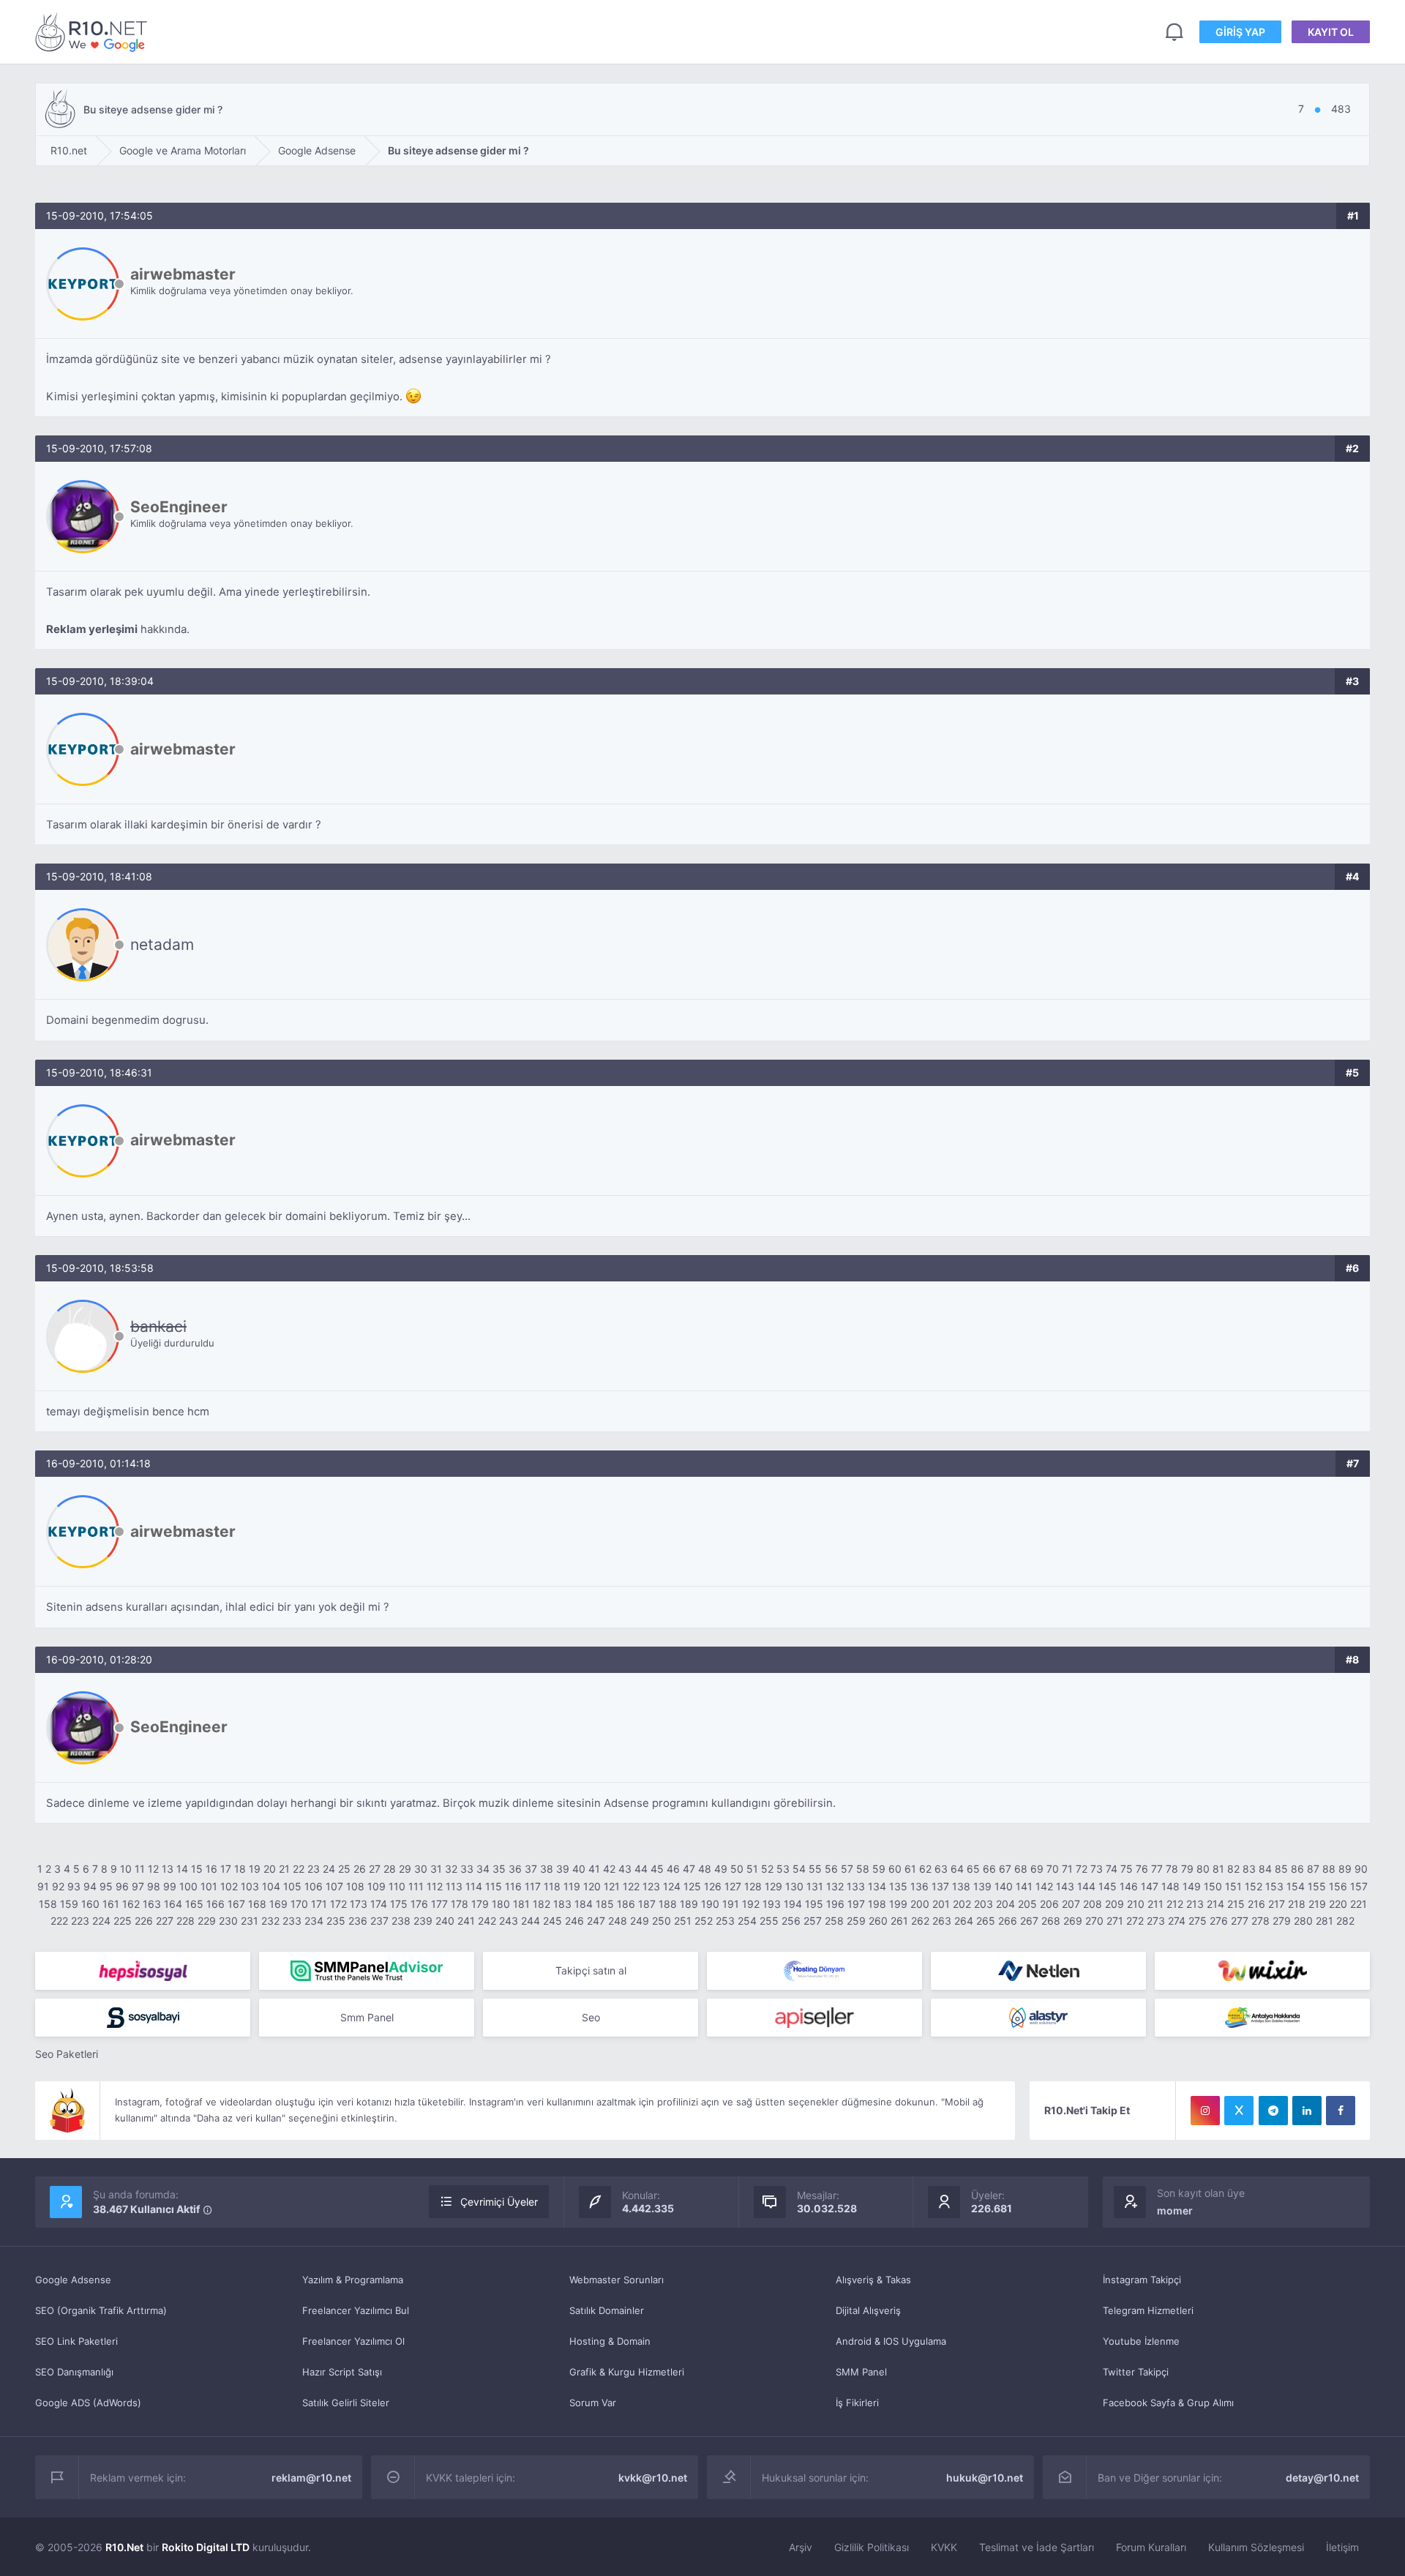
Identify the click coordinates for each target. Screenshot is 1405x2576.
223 (80, 1921)
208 (1093, 1904)
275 (1198, 1921)
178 (460, 1904)
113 (454, 1886)
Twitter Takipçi (1136, 2372)
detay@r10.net (1322, 2478)
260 (878, 1921)
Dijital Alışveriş (868, 2310)
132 (835, 1886)
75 (1127, 1869)
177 (439, 1904)
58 (863, 1869)
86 (1297, 1869)
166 (216, 1904)
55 (815, 1869)
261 (899, 1921)
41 (594, 1869)
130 (794, 1886)
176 (419, 1904)
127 (733, 1886)
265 (986, 1921)
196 (835, 1904)
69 (1037, 1869)
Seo (591, 2017)
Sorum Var (593, 2403)
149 (1192, 1886)
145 (1108, 1886)
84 (1265, 1869)
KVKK (944, 2547)
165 (194, 1904)
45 (657, 1869)
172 (338, 1904)
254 (747, 1921)
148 (1170, 1886)
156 (1338, 1886)
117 (533, 1886)
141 (1024, 1886)
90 (1361, 1869)
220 (1338, 1904)
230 (228, 1921)
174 (379, 1904)
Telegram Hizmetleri (1148, 2310)
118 (552, 1886)
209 (1114, 1904)
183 (562, 1904)
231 (250, 1921)
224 (101, 1921)
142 (1044, 1886)
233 (292, 1921)
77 (1157, 1869)
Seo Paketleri (67, 2054)
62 (925, 1869)
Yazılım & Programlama (353, 2280)
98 (154, 1886)
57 (847, 1869)
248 (618, 1921)
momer (1175, 2210)
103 (250, 1886)
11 (140, 1869)
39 (563, 1869)
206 (1049, 1904)
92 (58, 1886)
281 (1325, 1921)
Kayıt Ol (1331, 32)
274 (1177, 1921)
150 (1213, 1886)
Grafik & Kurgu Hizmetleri (627, 2372)
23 (314, 1869)
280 (1303, 1921)
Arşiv (801, 2547)
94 (90, 1886)
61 (910, 1869)
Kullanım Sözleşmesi (1256, 2547)
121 (612, 1886)
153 (1274, 1886)
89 (1345, 1869)
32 (451, 1869)
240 (445, 1921)
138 (961, 1886)
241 (466, 1921)
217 (1277, 1904)
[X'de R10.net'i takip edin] (1239, 2111)
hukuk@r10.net (985, 2478)
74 (1112, 1869)
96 (122, 1886)
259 (856, 1921)
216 (1256, 1904)
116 (513, 1886)
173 (359, 1904)
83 (1249, 1869)
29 (405, 1869)
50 (737, 1869)
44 (641, 1869)
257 (813, 1921)
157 (1359, 1886)
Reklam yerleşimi (92, 629)
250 (662, 1921)
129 (773, 1886)
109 (376, 1886)
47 (689, 1869)
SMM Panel (861, 2372)
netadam (162, 944)
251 (683, 1921)
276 (1219, 1921)
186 (626, 1904)
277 (1240, 1921)
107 (334, 1886)
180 (501, 1904)
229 (207, 1921)
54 (799, 1869)
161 (111, 1904)
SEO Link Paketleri (76, 2341)
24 (329, 1869)
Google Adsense (73, 2280)
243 (509, 1921)
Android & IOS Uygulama (891, 2341)
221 (1359, 1904)
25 (344, 1869)
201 (941, 1904)
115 (494, 1886)
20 (270, 1869)
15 (197, 1869)
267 (1029, 1921)
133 (856, 1886)
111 (416, 1886)
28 (390, 1869)
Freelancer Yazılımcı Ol (353, 2341)
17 (226, 1869)
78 (1172, 1869)
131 (815, 1886)
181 (521, 1904)
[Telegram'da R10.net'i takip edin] (1273, 2111)
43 (625, 1869)
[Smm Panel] (143, 1971)
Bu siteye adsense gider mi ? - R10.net (94, 32)
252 (704, 1921)
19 (255, 1869)
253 (725, 1921)
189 (689, 1904)
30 (421, 1869)
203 (983, 1904)
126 (713, 1886)
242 (487, 1921)
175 (399, 1904)
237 (379, 1921)
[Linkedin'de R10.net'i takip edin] (1307, 2111)
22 (299, 1869)
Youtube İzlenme (1141, 2341)
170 (299, 1904)
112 (435, 1886)
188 (668, 1904)
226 (144, 1921)
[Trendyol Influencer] (1262, 1971)
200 (920, 1904)
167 (236, 1904)
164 (173, 1904)
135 (898, 1886)
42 (609, 1869)
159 (69, 1904)
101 (209, 1886)
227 (165, 1921)
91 (43, 1886)
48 (705, 1869)
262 (920, 1921)
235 (336, 1921)
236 (358, 1921)
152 (1254, 1886)
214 (1215, 1904)
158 (48, 1904)
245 (552, 1921)
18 (240, 1869)
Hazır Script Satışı (342, 2372)
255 (769, 1921)
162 (131, 1904)
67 (1005, 1869)
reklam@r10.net (311, 2478)
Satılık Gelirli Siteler (346, 2403)
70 (1053, 1869)
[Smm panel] (367, 1971)
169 (278, 1904)
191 (731, 1904)
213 (1195, 1904)
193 (772, 1904)
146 (1129, 1886)
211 (1155, 1904)
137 (940, 1886)
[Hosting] (814, 1971)
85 (1281, 1869)
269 (1073, 1921)
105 (292, 1886)
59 (879, 1869)
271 (1115, 1921)
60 (895, 1869)
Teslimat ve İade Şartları (1037, 2547)
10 (126, 1869)
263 (942, 1921)
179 (480, 1904)
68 (1021, 1869)
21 (284, 1869)
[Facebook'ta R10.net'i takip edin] (1341, 2111)
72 (1082, 1869)
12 (153, 1869)
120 (592, 1886)
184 (584, 1904)
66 (989, 1869)
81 (1218, 1869)
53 (783, 1869)
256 (791, 1921)
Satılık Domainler (607, 2310)
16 (211, 1869)
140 (1004, 1886)
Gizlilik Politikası (872, 2547)
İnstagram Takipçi (1142, 2280)
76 (1142, 1869)
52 (767, 1869)
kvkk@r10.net (653, 2478)
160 (90, 1904)
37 (531, 1869)
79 (1187, 1869)
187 (647, 1904)
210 (1136, 1904)
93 (74, 1886)
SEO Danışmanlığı (74, 2372)
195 (814, 1904)
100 (188, 1886)
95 (106, 1886)
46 (673, 1869)
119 (572, 1886)
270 (1094, 1921)
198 (877, 1904)
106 (314, 1886)
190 (710, 1904)
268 (1051, 1921)
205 (1027, 1904)
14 (182, 1869)
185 (605, 1904)
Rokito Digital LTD (206, 2547)
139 (982, 1886)
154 (1296, 1886)
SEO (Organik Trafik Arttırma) (101, 2310)
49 (721, 1869)
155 (1317, 1886)
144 (1086, 1886)
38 (547, 1869)
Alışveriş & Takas (873, 2280)
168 (257, 1904)
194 (793, 1904)
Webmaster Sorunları (617, 2280)
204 (1005, 1904)
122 (631, 1886)
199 (898, 1904)
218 (1297, 1904)
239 (423, 1921)
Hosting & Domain (610, 2341)
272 (1135, 1921)
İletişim (1342, 2547)
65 (973, 1869)
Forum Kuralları (1151, 2547)
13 (168, 1869)
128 (753, 1886)
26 (360, 1869)
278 (1260, 1921)
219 (1317, 1904)
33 (467, 1869)
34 (483, 1869)
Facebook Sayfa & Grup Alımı (1168, 2403)
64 (957, 1869)
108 (355, 1886)
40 (579, 1869)
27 (375, 1869)
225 (123, 1921)
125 (692, 1886)
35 (499, 1869)
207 (1071, 1904)
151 (1233, 1886)
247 (596, 1921)
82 (1233, 1869)
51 (752, 1869)
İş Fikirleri (857, 2403)
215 (1236, 1904)
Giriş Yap (1240, 32)
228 (186, 1921)
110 (397, 1886)
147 (1150, 1886)
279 (1282, 1921)
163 (152, 1904)
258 (834, 1921)
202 (962, 1904)
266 (1008, 1921)
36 (515, 1869)
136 (919, 1886)
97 (138, 1886)
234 (314, 1921)
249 (640, 1921)
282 (1345, 1921)
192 (751, 1904)
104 (271, 1886)
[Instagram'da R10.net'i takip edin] (1205, 2111)
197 (856, 1904)
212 (1175, 1904)
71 (1067, 1869)
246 (574, 1921)
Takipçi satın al (591, 1970)
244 (531, 1921)
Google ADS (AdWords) (88, 2403)
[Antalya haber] (1262, 2018)
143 (1065, 1886)
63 (941, 1869)
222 (59, 1921)
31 (436, 1869)
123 (651, 1886)
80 (1203, 1869)
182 (542, 1904)
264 (964, 1921)
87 (1313, 1869)
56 (831, 1869)
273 (1156, 1921)
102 (229, 1886)
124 (672, 1886)
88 (1329, 1869)
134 (877, 1886)
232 (270, 1921)
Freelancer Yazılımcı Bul (356, 2310)
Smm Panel (367, 2017)
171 (319, 1904)
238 (401, 1921)
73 (1097, 1869)
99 (170, 1886)
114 (474, 1886)
